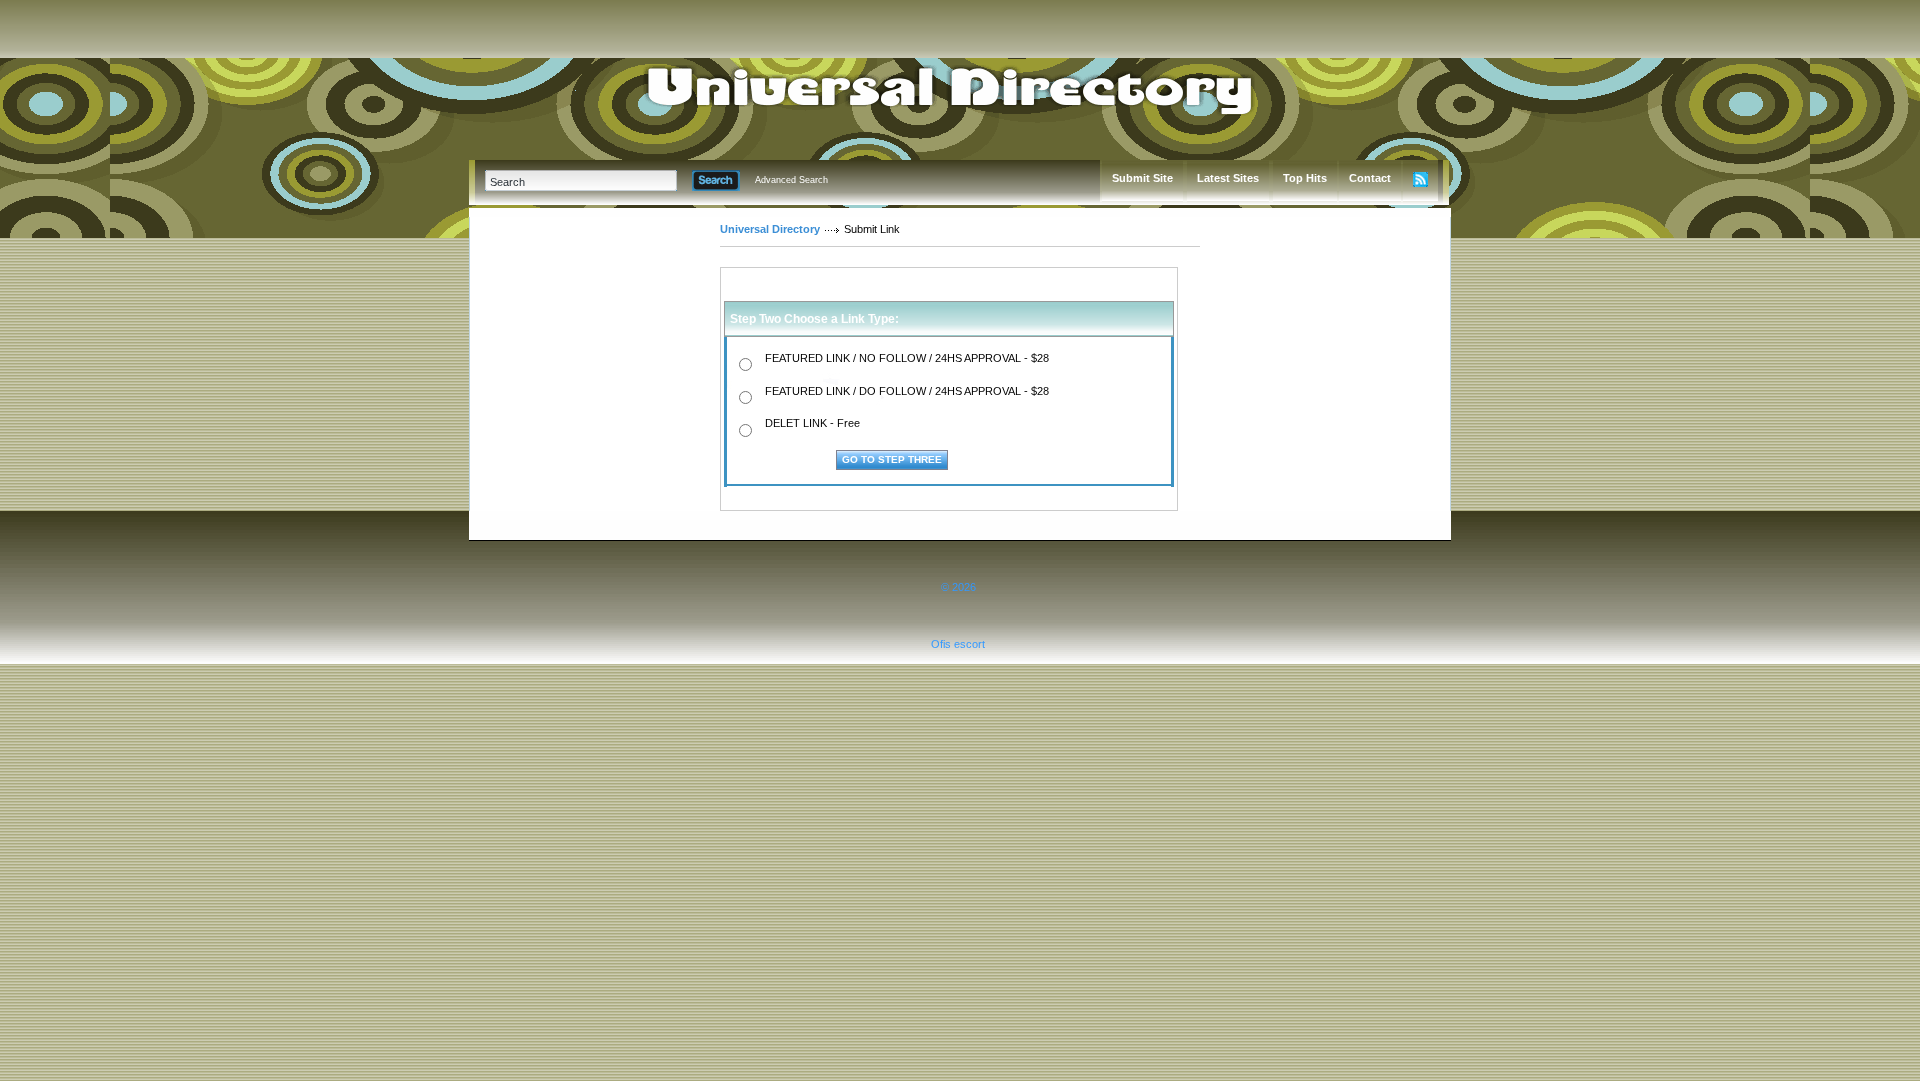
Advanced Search (791, 180)
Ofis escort (958, 644)
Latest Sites (1228, 178)
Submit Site (1142, 178)
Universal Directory (770, 229)
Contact (1370, 178)
